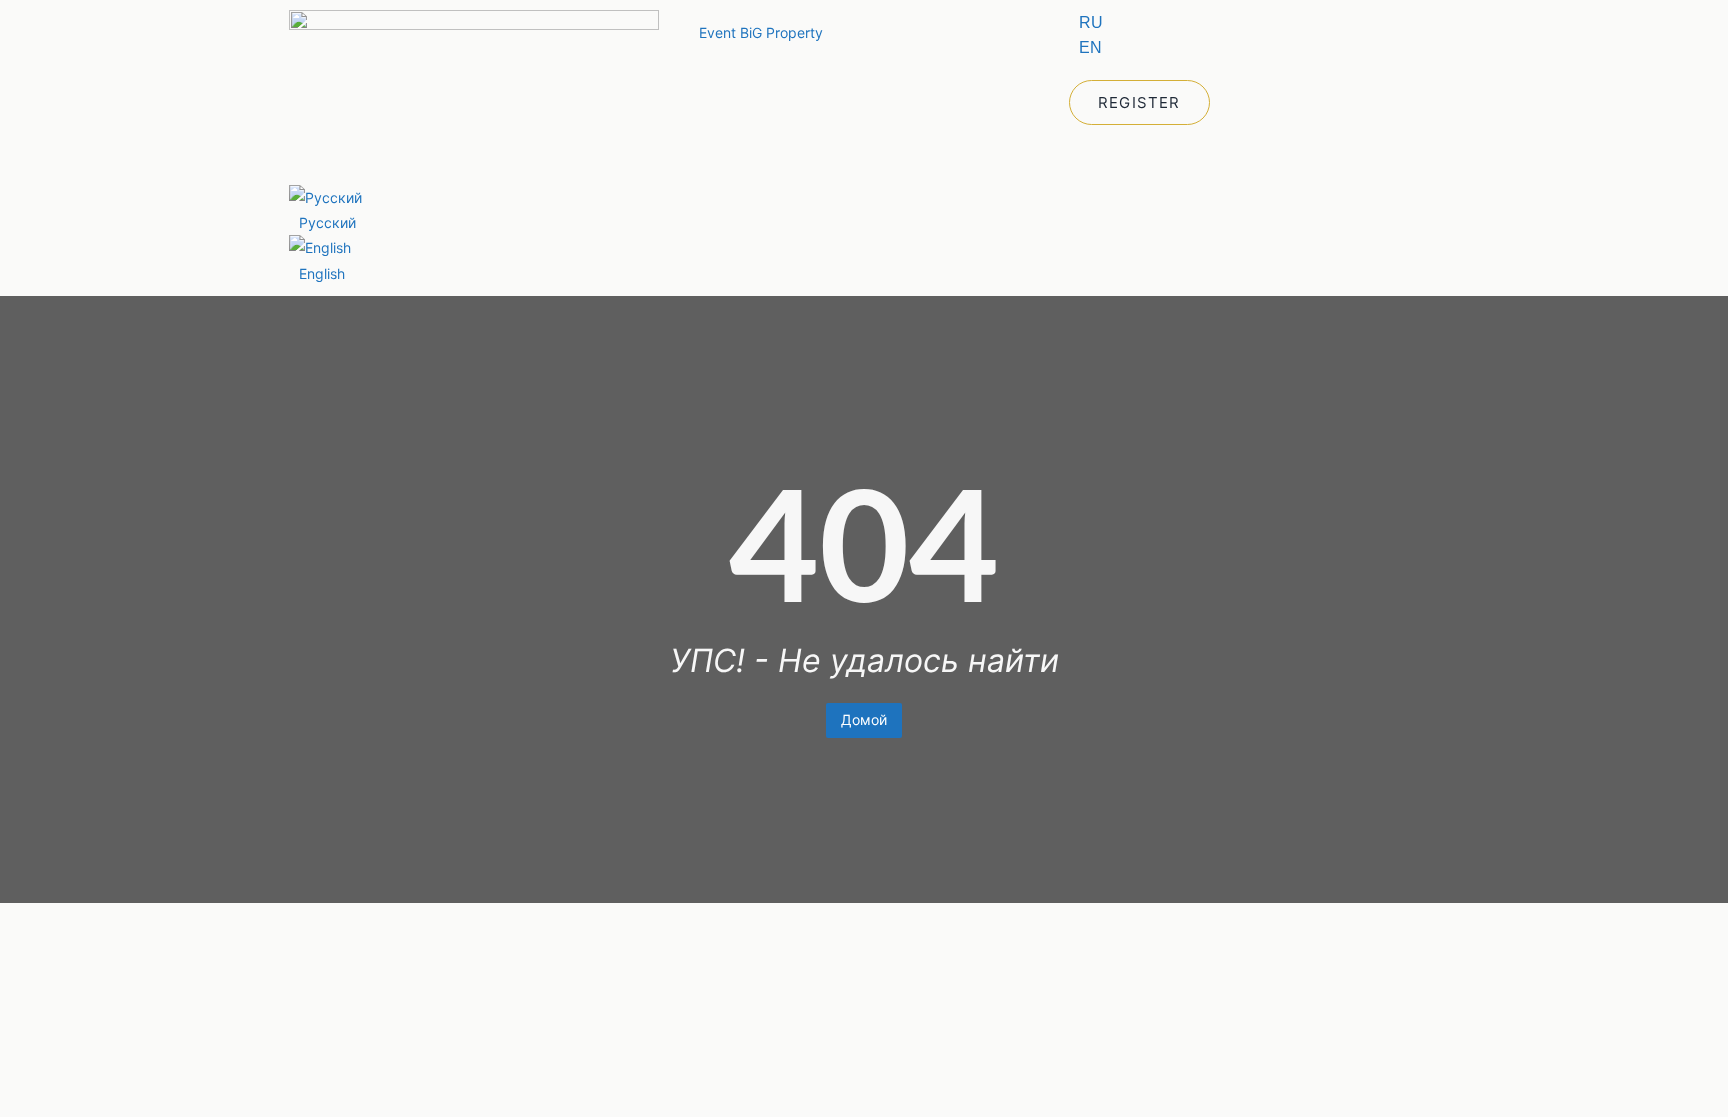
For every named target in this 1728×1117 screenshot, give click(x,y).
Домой (864, 719)
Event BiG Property (761, 32)
